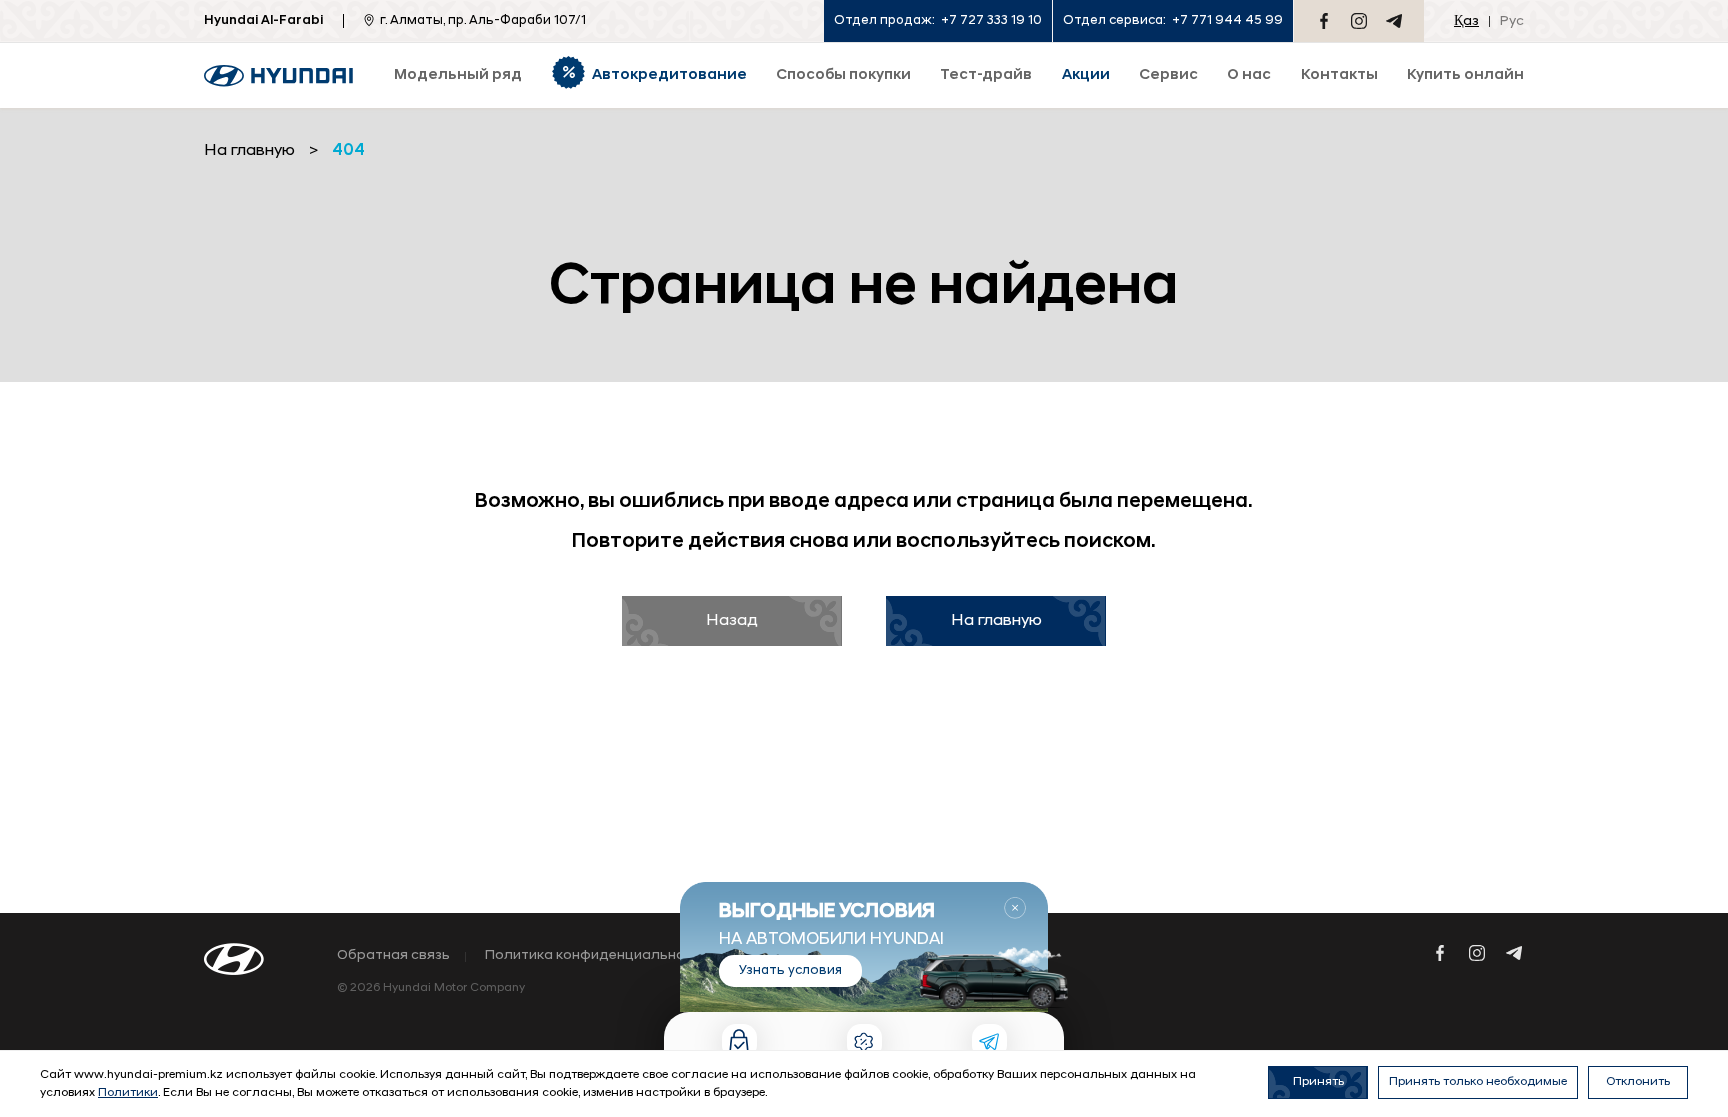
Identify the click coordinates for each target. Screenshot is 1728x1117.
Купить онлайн (1465, 75)
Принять (1318, 1082)
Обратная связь (393, 956)
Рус (1512, 21)
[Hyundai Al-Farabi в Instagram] (1359, 21)
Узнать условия (790, 970)
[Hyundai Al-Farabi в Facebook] (1324, 21)
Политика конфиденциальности (597, 956)
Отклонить (1638, 1082)
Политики (128, 1093)
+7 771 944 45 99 (1227, 20)
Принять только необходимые (1478, 1082)
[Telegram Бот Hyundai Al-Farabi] (1394, 21)
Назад (732, 621)
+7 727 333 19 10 (991, 20)
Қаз (1466, 21)
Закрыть (1015, 908)
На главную (996, 621)
